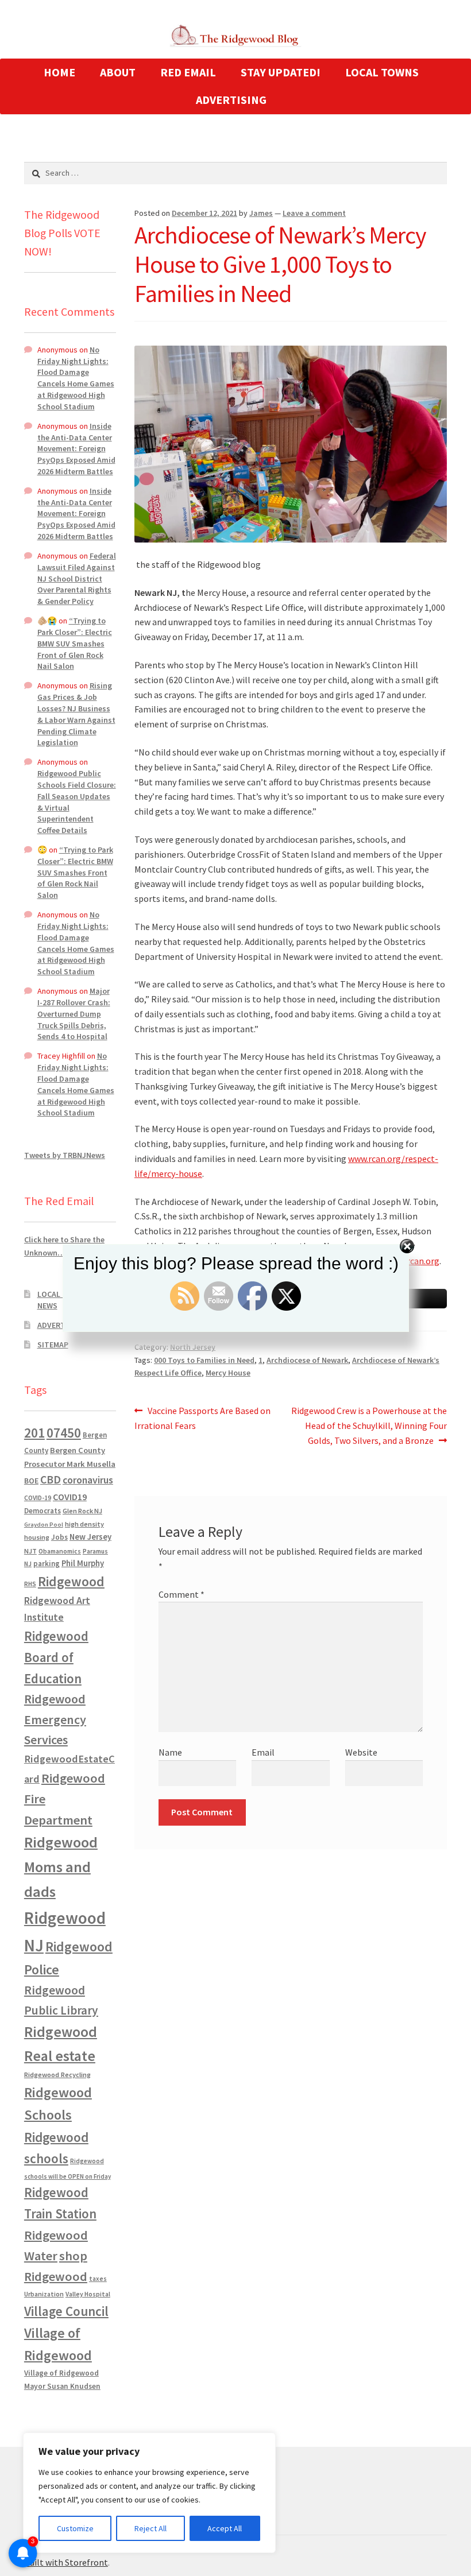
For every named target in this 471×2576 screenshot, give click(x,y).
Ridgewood (71, 1581)
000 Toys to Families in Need (204, 1360)
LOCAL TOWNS (382, 72)
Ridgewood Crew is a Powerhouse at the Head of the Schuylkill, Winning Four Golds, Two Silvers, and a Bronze (369, 1425)
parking (47, 1564)
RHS (30, 1584)
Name (170, 1752)
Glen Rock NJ (82, 1511)
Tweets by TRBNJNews (65, 1155)
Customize (75, 2528)
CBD (51, 1479)
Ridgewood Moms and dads (61, 1867)
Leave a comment (314, 213)
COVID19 (70, 1497)
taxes (98, 2279)
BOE (31, 1481)
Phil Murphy (83, 1563)
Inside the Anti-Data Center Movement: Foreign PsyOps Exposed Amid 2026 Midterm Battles (76, 449)
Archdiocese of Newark (307, 1360)
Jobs (59, 1537)
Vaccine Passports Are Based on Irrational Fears (202, 1418)
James (261, 213)
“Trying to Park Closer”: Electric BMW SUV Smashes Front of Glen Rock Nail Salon (75, 643)
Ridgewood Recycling (57, 2075)
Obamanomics (60, 1551)
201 (34, 1433)
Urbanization (44, 2294)
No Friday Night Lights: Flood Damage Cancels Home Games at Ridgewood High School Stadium (76, 378)
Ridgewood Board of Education (56, 1657)
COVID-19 (38, 1498)
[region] (149, 2493)
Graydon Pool (44, 1525)
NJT (30, 1551)
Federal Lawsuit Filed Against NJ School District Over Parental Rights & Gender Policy (77, 578)
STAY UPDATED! (281, 72)
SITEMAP (53, 1345)
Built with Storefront (66, 2562)
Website (361, 1752)
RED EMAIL (188, 72)
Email (263, 1752)
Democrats (43, 1511)
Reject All (150, 2528)
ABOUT (118, 72)
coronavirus (88, 1480)
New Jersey (90, 1537)
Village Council (66, 2311)
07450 (64, 1433)
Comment (182, 1594)
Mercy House (228, 1373)
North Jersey (193, 1347)
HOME (59, 72)
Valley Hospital (88, 2294)
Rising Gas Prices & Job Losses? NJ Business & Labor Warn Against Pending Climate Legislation (76, 714)
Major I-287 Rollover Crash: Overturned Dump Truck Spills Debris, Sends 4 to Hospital (74, 1014)
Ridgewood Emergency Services (55, 1719)
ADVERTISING (231, 100)
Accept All (225, 2528)
